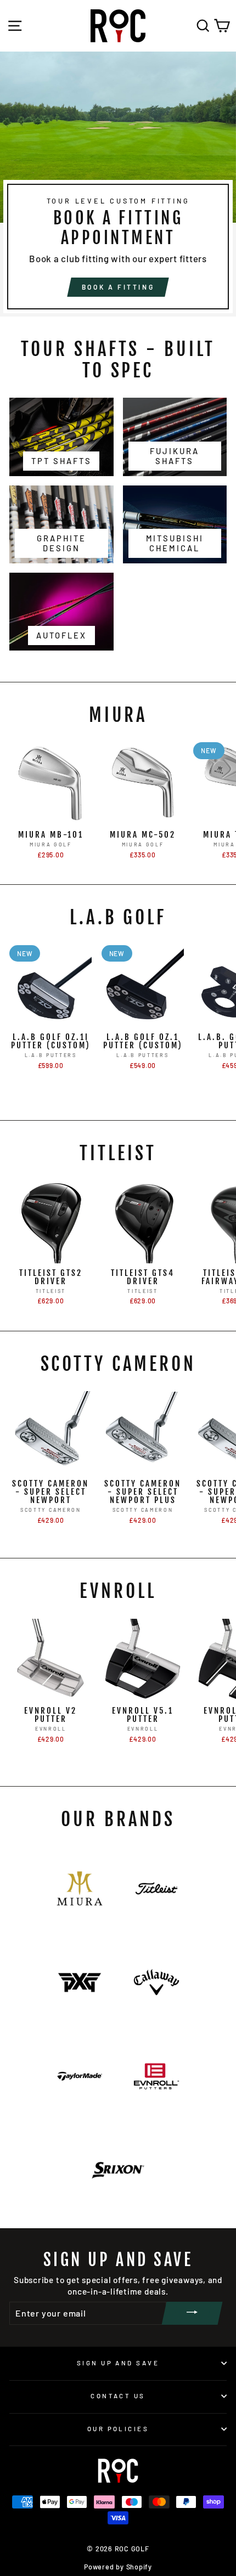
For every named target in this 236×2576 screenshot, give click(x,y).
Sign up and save (118, 2363)
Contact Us (118, 2396)
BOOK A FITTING (118, 287)
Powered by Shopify (118, 2567)
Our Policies (118, 2429)
